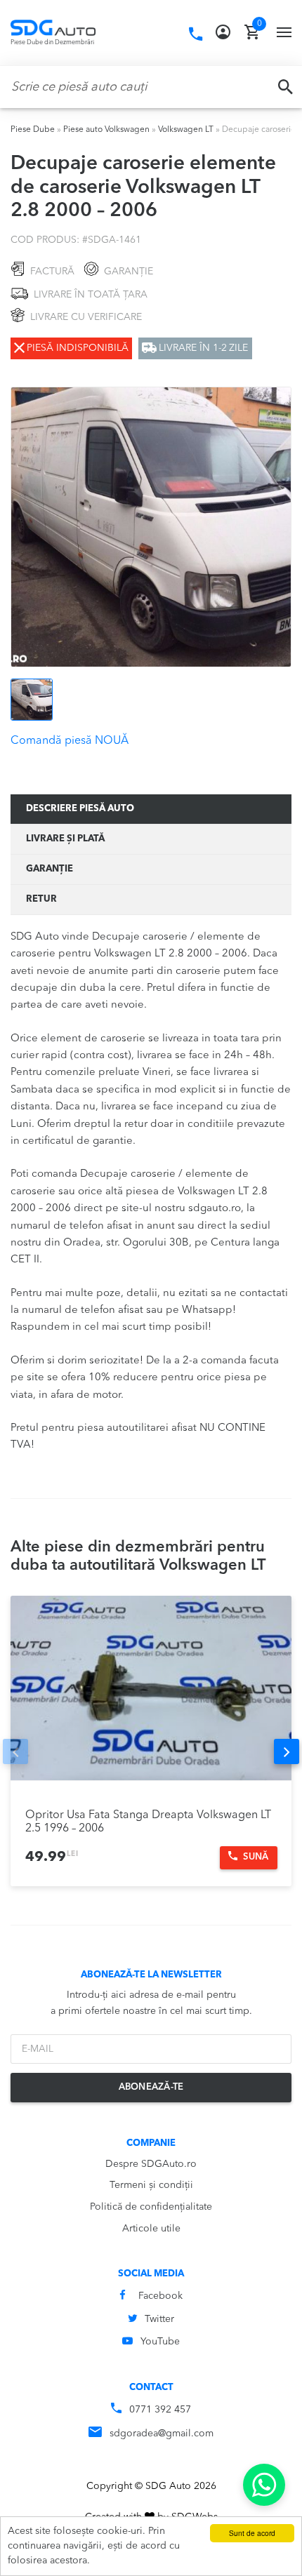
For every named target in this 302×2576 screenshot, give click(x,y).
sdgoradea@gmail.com (162, 2434)
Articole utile (151, 2229)
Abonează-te (151, 2087)
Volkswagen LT (186, 130)
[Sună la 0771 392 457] (196, 34)
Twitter (159, 2319)
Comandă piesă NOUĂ (70, 741)
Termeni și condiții (151, 2185)
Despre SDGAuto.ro (151, 2164)
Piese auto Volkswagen (106, 130)
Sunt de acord (252, 2533)
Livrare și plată (65, 839)
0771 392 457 (160, 2410)
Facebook (160, 2296)
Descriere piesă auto (80, 809)
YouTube (160, 2342)
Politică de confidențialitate (151, 2207)
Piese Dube (33, 130)
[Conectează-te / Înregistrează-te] (223, 32)
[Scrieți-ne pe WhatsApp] (264, 2485)
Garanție (50, 869)
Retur (41, 899)
